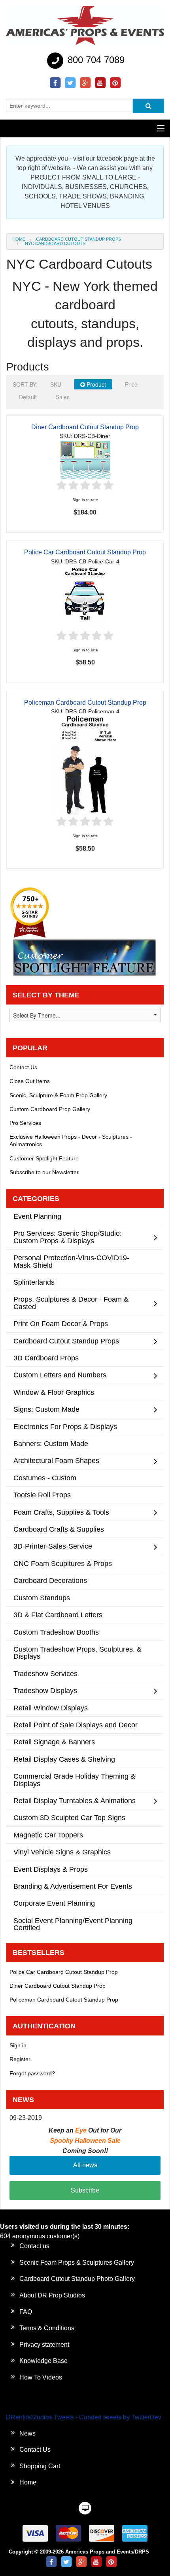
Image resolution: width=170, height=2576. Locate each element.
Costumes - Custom (45, 1478)
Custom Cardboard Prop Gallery (50, 1109)
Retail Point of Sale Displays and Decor (76, 1725)
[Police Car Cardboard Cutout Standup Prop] (85, 597)
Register (20, 2059)
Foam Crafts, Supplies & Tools (61, 1512)
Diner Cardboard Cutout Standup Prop (85, 427)
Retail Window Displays (51, 1708)
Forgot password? (32, 2073)
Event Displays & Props (51, 1869)
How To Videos (41, 2377)
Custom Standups (42, 1598)
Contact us (34, 2246)
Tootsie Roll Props (42, 1495)
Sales (63, 397)
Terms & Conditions (47, 2328)
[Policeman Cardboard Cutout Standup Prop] (85, 765)
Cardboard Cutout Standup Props (78, 239)
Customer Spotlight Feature (44, 1158)
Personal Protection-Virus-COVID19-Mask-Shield (71, 1261)
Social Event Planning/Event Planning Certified (73, 1924)
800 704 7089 (95, 60)
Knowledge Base (43, 2361)
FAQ (26, 2312)
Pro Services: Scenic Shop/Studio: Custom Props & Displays (68, 1237)
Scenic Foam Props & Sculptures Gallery (77, 2263)
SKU (56, 384)
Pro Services (25, 1123)
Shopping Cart (40, 2466)
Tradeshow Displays (45, 1690)
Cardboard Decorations (50, 1580)
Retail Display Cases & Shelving (64, 1759)
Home (19, 239)
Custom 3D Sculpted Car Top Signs (69, 1817)
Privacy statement (44, 2345)
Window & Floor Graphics (54, 1392)
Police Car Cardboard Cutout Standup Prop (85, 552)
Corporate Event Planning (54, 1903)
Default (28, 397)
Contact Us (23, 1067)
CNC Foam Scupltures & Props (63, 1563)
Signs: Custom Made (46, 1409)
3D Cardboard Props (46, 1358)
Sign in (18, 2045)
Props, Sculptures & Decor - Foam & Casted (71, 1303)
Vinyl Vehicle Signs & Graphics (62, 1852)
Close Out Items (30, 1081)
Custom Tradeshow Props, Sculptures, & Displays (77, 1653)
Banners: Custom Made (51, 1443)
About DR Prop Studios (52, 2295)
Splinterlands (34, 1282)
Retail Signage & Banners (54, 1742)
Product (95, 384)
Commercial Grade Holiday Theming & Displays (74, 1780)
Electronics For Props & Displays (65, 1426)
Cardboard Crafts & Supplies (59, 1529)
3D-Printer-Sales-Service (53, 1546)
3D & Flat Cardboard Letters (58, 1615)
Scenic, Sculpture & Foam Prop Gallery (58, 1095)
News (27, 2433)
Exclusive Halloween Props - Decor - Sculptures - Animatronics (71, 1140)
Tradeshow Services (45, 1673)
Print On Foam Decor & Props (61, 1324)
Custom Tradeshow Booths (56, 1632)
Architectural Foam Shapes (56, 1460)
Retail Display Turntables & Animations (75, 1801)
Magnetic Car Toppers (48, 1835)
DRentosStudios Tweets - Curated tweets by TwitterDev (84, 2417)
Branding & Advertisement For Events (73, 1886)
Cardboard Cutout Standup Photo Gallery (77, 2279)
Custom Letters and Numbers (60, 1375)
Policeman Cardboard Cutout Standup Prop (85, 702)
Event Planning (37, 1216)
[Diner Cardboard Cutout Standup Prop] (85, 459)
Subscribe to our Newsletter (44, 1172)
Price (131, 384)
